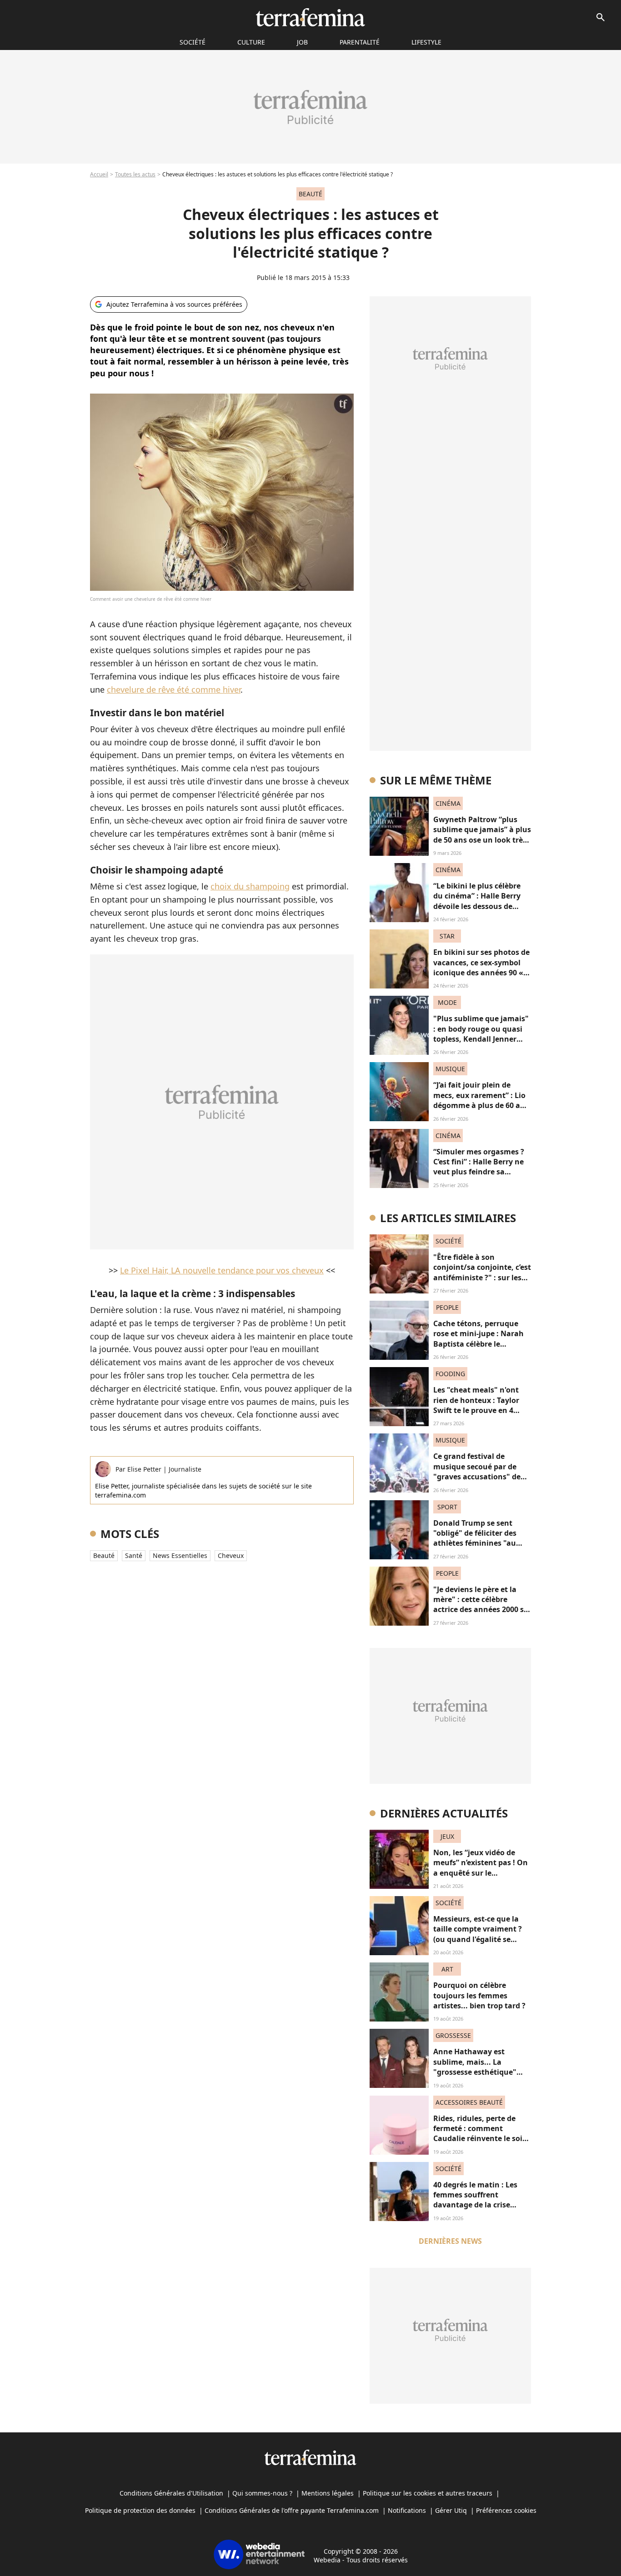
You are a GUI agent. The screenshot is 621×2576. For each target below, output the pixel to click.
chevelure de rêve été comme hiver (174, 689)
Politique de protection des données (140, 2510)
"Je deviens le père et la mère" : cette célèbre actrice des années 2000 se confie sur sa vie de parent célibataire (481, 1610)
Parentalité (360, 42)
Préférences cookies (506, 2510)
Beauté (104, 1555)
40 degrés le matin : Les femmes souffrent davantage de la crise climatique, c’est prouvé (476, 2200)
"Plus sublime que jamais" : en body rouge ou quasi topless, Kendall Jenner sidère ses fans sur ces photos (481, 1039)
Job (302, 42)
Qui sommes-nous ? (262, 2493)
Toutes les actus (135, 174)
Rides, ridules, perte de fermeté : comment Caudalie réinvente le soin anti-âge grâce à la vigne (480, 2134)
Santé (134, 1555)
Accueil (99, 174)
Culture (251, 42)
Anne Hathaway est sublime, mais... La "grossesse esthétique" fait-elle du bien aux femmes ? (475, 2072)
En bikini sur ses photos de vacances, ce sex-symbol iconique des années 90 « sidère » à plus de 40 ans (481, 967)
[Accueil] (310, 17)
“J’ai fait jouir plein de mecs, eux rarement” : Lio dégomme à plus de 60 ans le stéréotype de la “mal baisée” (481, 1105)
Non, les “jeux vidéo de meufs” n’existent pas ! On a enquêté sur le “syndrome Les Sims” (481, 1868)
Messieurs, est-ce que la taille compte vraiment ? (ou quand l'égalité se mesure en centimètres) (478, 1934)
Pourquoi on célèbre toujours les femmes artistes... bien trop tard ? (479, 1995)
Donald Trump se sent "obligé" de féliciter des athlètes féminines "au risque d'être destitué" (475, 1538)
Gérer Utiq (451, 2510)
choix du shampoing (250, 886)
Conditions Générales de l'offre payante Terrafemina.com (292, 2510)
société (193, 42)
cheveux (231, 1555)
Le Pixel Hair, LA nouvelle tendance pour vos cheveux (222, 1270)
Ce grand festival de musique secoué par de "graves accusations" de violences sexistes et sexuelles (477, 1477)
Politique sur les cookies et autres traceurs (428, 2493)
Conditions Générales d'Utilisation (171, 2493)
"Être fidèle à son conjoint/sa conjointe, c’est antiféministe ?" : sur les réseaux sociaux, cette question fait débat (482, 1278)
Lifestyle (426, 42)
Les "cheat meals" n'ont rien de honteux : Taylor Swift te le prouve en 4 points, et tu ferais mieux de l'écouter (479, 1410)
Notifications (407, 2510)
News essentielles (180, 1555)
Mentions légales (328, 2493)
